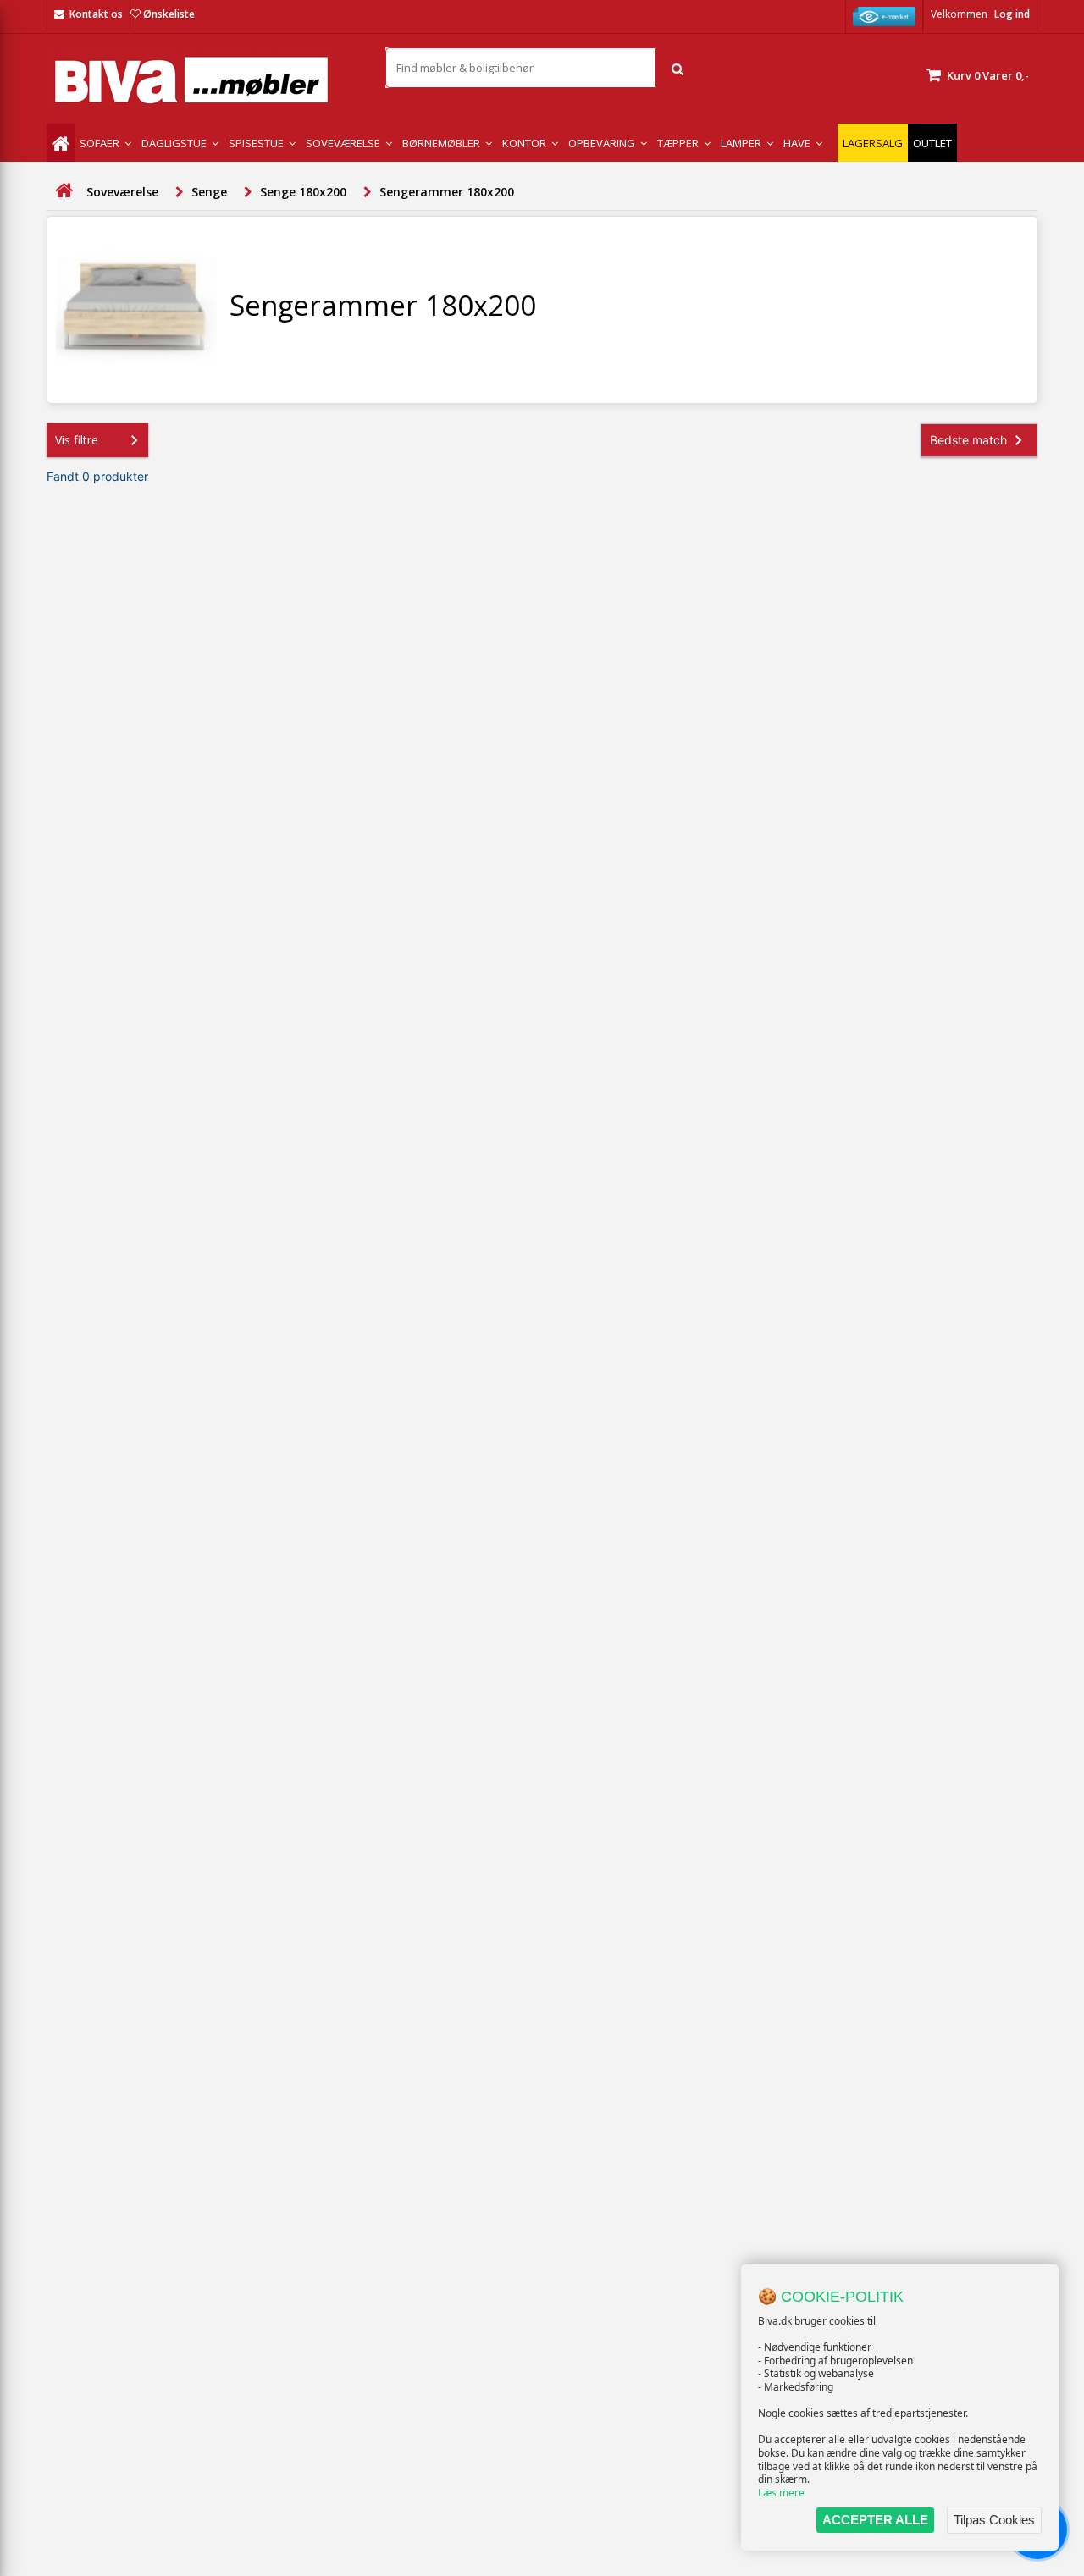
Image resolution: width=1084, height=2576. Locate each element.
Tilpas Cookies (994, 2520)
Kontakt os (96, 14)
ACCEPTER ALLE (875, 2520)
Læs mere (781, 2493)
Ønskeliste (169, 14)
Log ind (1012, 14)
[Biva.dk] (203, 80)
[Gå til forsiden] (64, 191)
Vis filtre (77, 440)
